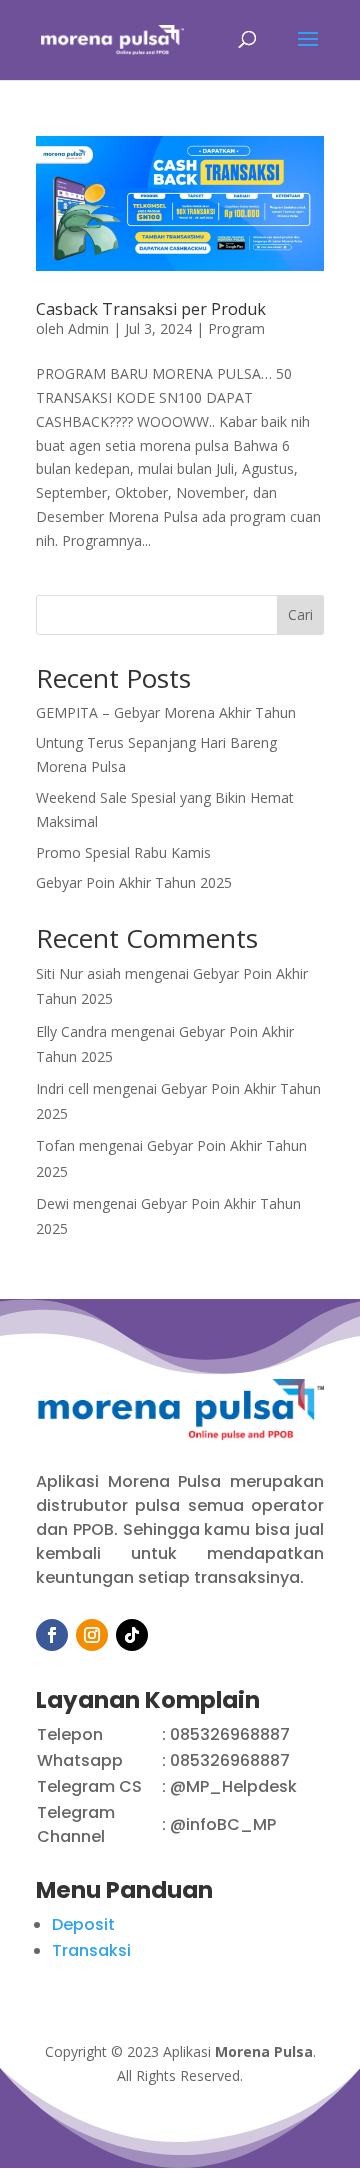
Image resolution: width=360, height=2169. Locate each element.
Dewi (52, 1203)
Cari (300, 614)
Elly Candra (71, 1031)
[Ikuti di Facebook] (52, 1635)
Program (236, 328)
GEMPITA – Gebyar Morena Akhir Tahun (166, 712)
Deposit (83, 1924)
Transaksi (91, 1950)
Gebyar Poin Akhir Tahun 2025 (134, 882)
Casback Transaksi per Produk (151, 309)
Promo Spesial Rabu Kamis (123, 852)
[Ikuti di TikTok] (132, 1635)
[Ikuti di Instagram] (92, 1635)
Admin (88, 328)
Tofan (55, 1145)
